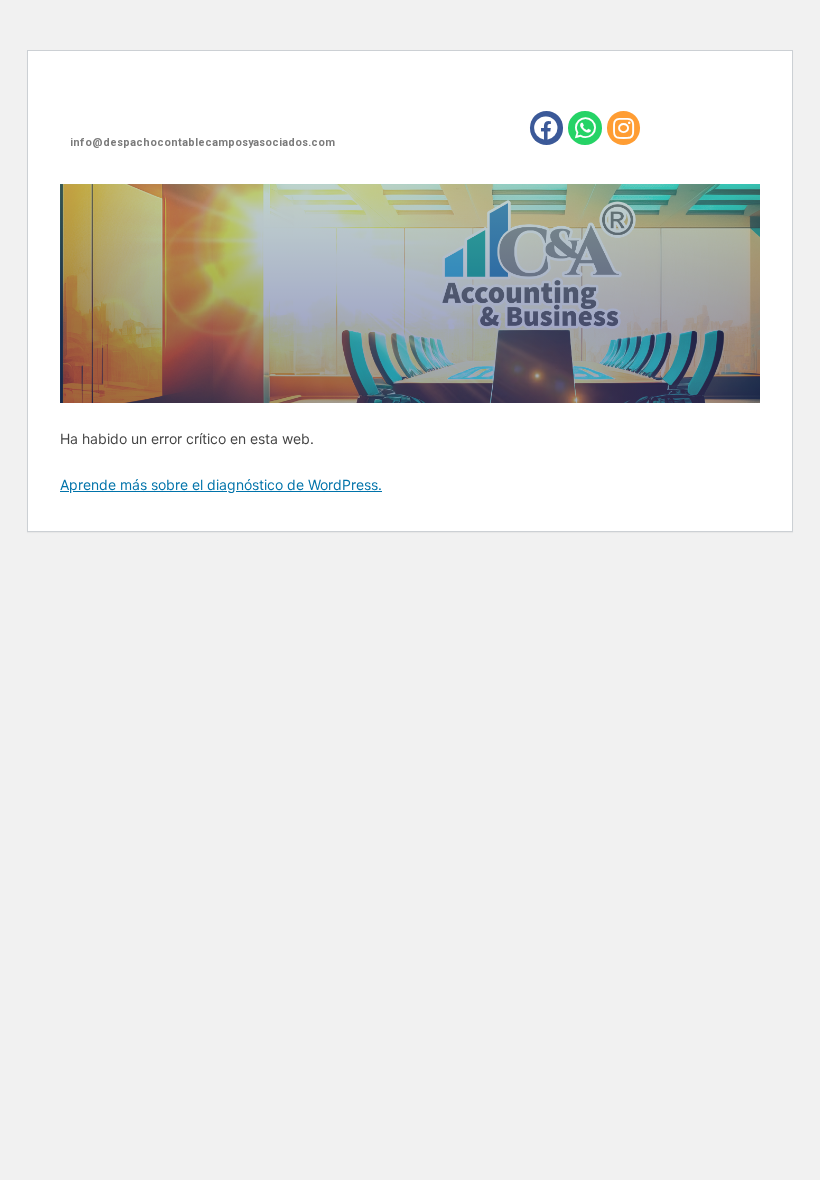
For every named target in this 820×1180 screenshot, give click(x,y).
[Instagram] (624, 128)
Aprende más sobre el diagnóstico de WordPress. (221, 484)
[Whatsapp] (585, 128)
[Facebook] (547, 128)
